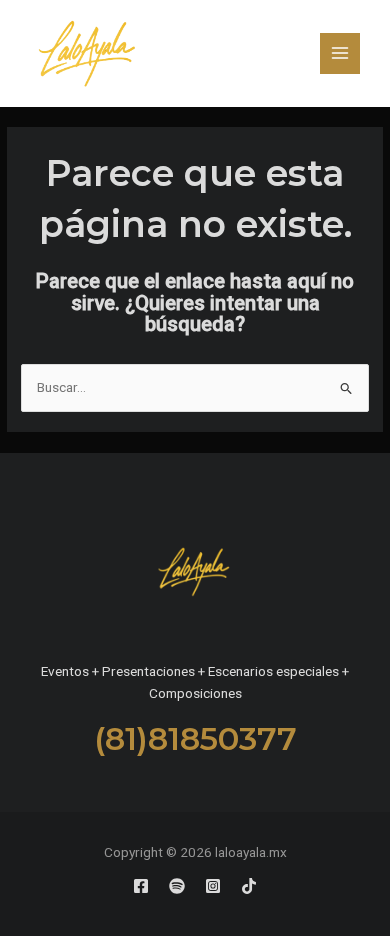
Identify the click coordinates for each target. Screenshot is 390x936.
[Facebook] (141, 886)
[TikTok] (249, 886)
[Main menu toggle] (340, 53)
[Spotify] (177, 886)
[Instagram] (213, 886)
